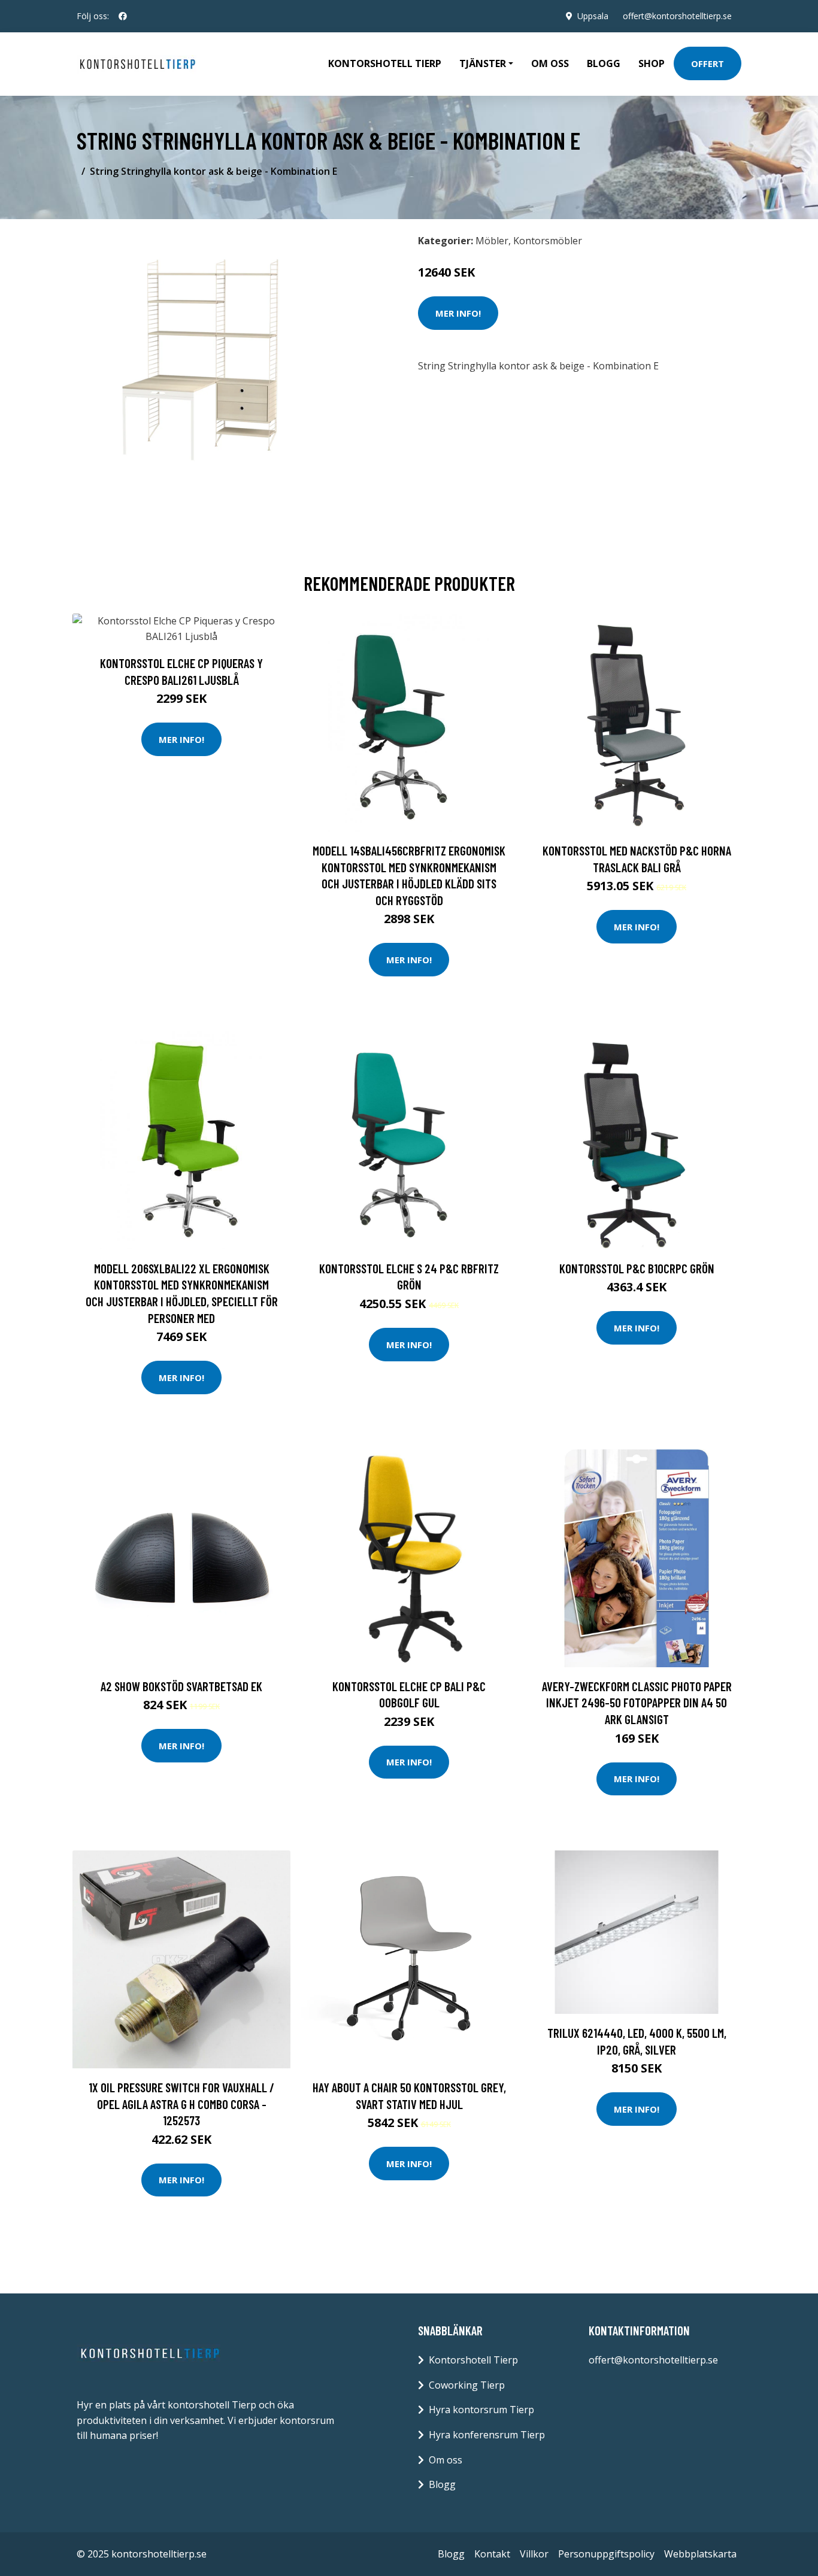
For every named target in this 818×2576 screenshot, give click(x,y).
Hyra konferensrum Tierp (487, 2435)
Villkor (534, 2554)
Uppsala (593, 16)
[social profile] (123, 16)
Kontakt (492, 2554)
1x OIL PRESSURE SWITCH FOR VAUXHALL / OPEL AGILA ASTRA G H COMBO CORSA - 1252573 (181, 2104)
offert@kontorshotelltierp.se (677, 16)
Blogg (604, 63)
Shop (652, 63)
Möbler (492, 241)
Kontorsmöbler (548, 241)
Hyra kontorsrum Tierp (481, 2410)
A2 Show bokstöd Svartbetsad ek (181, 1686)
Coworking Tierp (467, 2385)
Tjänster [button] (483, 63)
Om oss (550, 63)
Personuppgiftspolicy (606, 2554)
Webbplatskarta (700, 2554)
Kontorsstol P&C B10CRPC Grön (637, 1268)
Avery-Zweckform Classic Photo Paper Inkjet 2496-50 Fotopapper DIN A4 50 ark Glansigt (637, 1703)
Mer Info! (458, 313)
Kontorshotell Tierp (385, 63)
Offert (708, 63)
